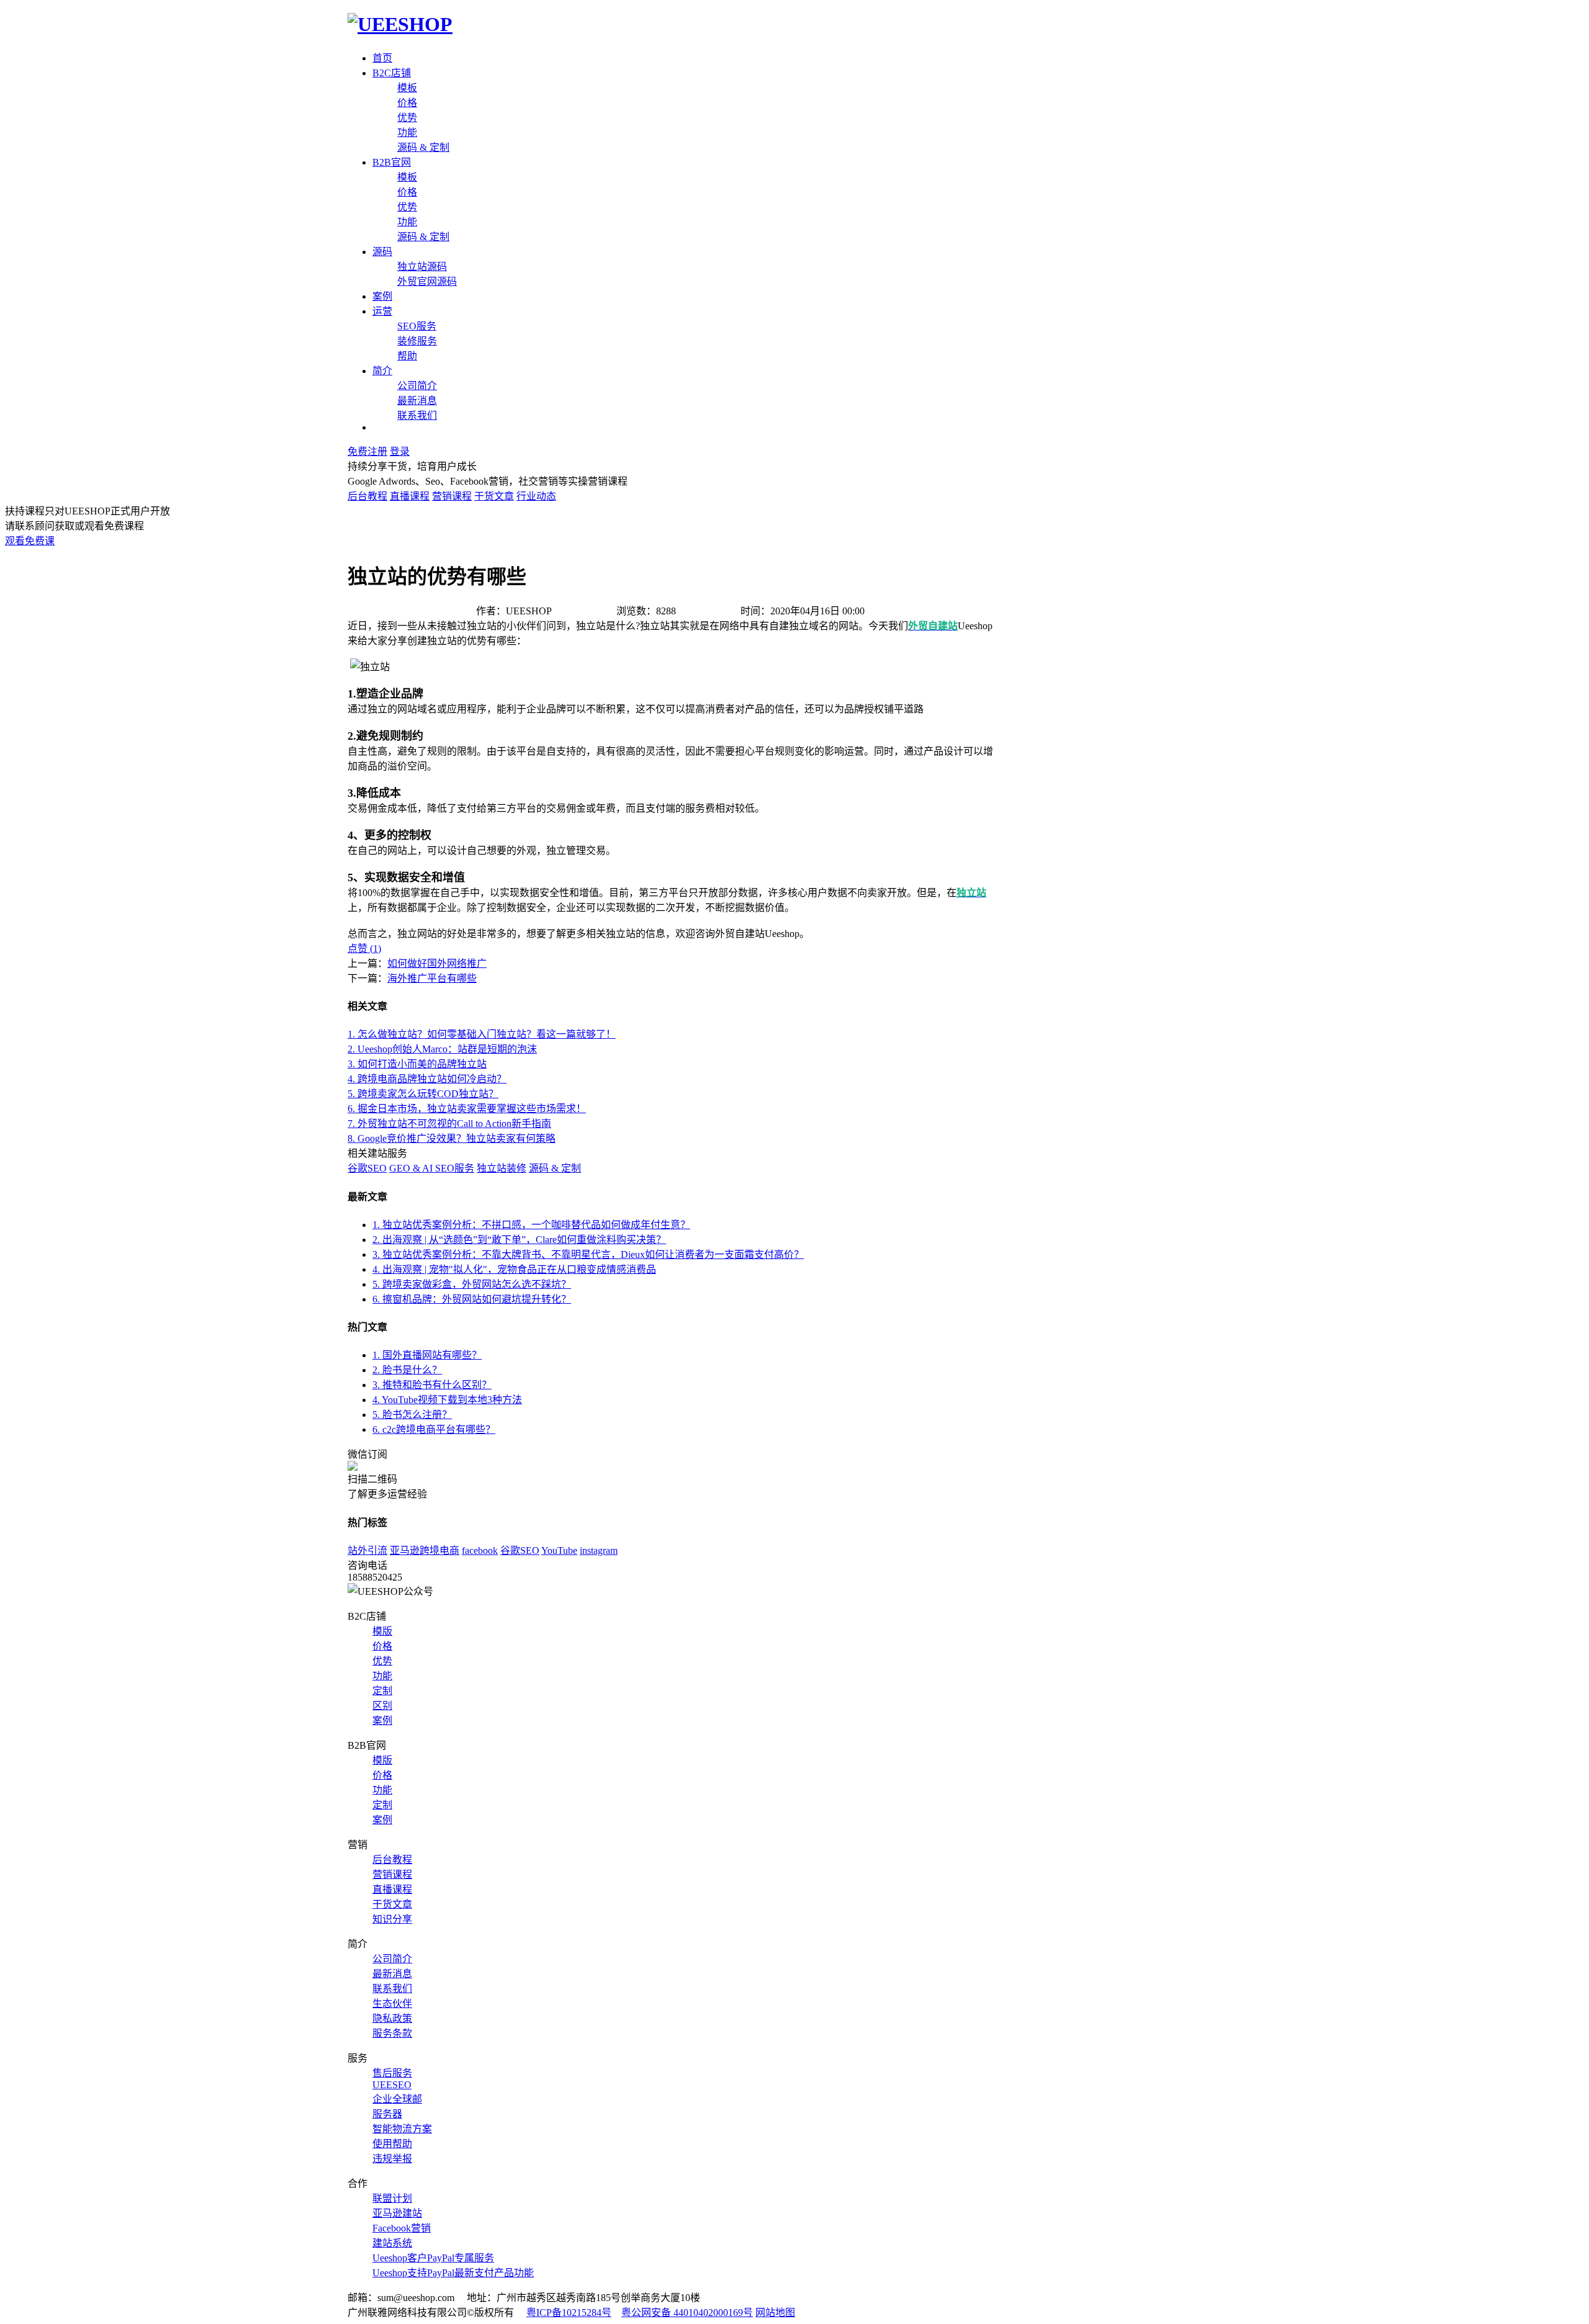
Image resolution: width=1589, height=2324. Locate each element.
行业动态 (536, 496)
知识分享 (392, 1919)
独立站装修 (502, 1168)
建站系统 (392, 2243)
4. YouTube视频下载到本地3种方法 (447, 1400)
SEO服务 (417, 326)
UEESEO (392, 2085)
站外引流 (367, 1550)
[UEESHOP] (400, 24)
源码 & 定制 (423, 147)
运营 (382, 311)
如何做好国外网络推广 (437, 963)
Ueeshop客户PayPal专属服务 (433, 2258)
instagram (599, 1550)
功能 (407, 132)
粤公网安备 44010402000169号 (687, 2313)
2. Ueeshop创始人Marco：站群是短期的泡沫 (442, 1049)
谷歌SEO (367, 1168)
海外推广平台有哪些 (432, 978)
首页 (382, 58)
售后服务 (392, 2073)
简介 (382, 371)
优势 (407, 118)
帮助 (407, 356)
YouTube (559, 1550)
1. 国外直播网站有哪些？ (427, 1355)
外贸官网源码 (427, 281)
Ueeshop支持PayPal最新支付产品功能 (453, 2273)
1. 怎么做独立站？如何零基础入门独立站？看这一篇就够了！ (482, 1034)
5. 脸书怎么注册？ (412, 1415)
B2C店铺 (392, 73)
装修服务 (417, 341)
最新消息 (417, 401)
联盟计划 (392, 2198)
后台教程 (367, 496)
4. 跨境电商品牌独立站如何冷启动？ (427, 1079)
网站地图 (775, 2313)
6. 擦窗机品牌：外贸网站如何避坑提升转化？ (472, 1299)
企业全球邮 (397, 2099)
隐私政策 (392, 2018)
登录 (400, 451)
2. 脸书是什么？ (407, 1370)
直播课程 (410, 496)
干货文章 (494, 496)
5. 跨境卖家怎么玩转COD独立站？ (423, 1094)
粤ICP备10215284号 (569, 2313)
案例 (382, 296)
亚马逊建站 (397, 2213)
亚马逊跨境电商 (425, 1550)
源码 (382, 252)
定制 (382, 1691)
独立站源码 (422, 267)
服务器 (387, 2114)
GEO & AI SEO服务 (432, 1168)
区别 (382, 1706)
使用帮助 (392, 2144)
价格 (407, 103)
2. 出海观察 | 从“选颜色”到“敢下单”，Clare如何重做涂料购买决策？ (519, 1240)
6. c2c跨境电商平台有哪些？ (434, 1429)
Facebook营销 (402, 2228)
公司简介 (417, 386)
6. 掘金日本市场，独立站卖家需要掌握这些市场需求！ (467, 1109)
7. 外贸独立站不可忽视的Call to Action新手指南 (449, 1124)
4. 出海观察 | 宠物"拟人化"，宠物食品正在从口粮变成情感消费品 (514, 1269)
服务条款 (392, 2033)
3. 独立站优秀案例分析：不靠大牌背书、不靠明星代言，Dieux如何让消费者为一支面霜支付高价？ (588, 1254)
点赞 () (364, 949)
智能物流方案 (402, 2129)
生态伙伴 (392, 2003)
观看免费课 (30, 541)
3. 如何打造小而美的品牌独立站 (417, 1064)
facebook (480, 1550)
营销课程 (452, 496)
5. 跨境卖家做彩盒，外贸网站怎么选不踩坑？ (472, 1284)
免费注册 (367, 451)
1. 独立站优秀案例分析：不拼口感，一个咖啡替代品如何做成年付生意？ (531, 1225)
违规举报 (392, 2159)
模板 (407, 88)
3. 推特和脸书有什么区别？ (432, 1385)
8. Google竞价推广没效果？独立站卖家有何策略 (452, 1138)
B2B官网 (392, 162)
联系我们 (417, 415)
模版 (382, 1631)
